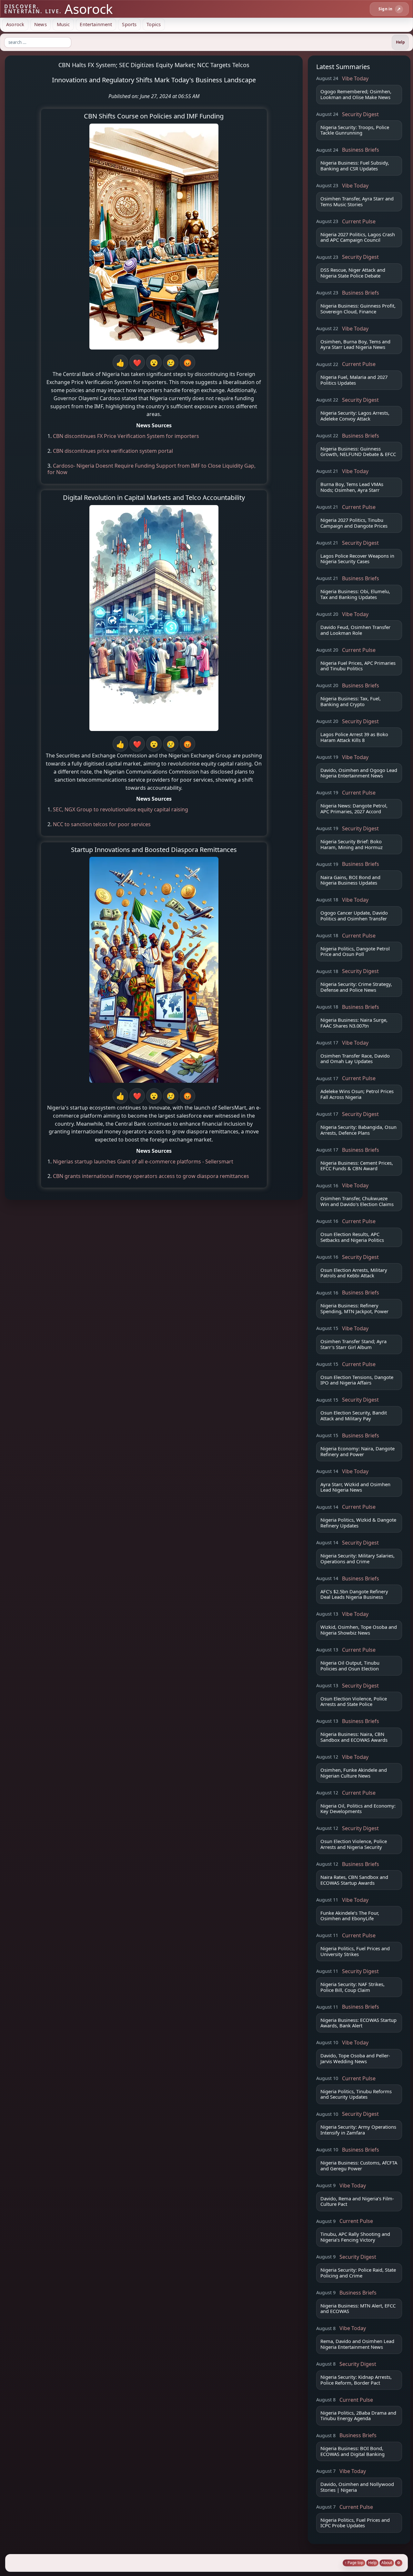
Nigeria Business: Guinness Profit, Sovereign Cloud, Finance (358, 309)
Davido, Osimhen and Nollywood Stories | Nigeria (357, 2487)
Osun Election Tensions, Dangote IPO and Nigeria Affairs (357, 1380)
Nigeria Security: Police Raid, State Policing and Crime (358, 2273)
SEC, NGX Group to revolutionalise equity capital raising (121, 809)
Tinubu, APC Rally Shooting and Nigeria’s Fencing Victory (355, 2237)
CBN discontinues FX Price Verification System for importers (126, 436)
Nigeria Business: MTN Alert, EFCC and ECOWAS (358, 2308)
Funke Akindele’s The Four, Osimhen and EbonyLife (350, 1916)
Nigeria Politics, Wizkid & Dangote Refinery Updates (358, 1523)
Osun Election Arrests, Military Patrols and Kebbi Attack (354, 1273)
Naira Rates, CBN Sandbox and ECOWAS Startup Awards (354, 1880)
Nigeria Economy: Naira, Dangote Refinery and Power (358, 1451)
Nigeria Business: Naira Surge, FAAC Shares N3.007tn (354, 1023)
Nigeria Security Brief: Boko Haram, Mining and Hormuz (352, 844)
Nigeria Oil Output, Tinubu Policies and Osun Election (350, 1666)
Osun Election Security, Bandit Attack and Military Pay (354, 1415)
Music (63, 24)
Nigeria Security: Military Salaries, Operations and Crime (358, 1558)
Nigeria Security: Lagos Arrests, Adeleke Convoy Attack (355, 416)
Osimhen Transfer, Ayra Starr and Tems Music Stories (357, 201)
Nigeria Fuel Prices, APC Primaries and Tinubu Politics (358, 666)
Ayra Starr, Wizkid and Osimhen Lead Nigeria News (355, 1487)
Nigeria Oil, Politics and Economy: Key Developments (358, 1809)
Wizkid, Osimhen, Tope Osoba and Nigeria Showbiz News (359, 1630)
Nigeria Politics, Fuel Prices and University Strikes (355, 1951)
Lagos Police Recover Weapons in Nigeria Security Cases (357, 559)
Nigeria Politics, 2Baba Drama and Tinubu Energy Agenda (358, 2416)
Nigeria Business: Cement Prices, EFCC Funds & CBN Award (357, 1166)
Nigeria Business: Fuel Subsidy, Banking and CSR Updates (355, 166)
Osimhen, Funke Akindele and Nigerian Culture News (354, 1773)
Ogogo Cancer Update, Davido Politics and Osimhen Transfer (354, 916)
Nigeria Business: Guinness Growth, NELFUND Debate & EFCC (358, 451)
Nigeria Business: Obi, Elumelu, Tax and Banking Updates (355, 594)
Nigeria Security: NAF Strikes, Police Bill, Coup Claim (353, 1987)
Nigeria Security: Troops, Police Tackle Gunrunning (355, 130)
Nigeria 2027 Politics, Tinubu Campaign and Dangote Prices (354, 523)
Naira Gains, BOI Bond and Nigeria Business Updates (350, 880)
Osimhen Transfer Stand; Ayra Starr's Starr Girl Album (353, 1344)
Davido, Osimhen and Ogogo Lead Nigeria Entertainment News (359, 773)
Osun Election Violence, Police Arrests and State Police (354, 1701)
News (40, 24)
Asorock (15, 24)
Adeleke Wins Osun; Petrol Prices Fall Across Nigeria (357, 1094)
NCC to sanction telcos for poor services (102, 824)
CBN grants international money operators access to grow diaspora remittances (151, 1176)
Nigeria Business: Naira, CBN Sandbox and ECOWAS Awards (354, 1737)
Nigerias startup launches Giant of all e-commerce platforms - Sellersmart (143, 1161)
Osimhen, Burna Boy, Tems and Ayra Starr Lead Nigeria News (355, 344)
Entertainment (96, 24)
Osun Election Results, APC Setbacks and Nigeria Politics (352, 1237)
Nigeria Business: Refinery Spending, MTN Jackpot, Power (354, 1308)
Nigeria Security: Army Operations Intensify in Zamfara (358, 2130)
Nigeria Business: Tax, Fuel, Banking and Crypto (351, 701)
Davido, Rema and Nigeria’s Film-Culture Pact (357, 2201)
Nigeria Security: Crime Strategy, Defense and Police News (356, 987)
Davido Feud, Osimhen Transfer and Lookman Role (355, 630)
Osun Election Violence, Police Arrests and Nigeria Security (354, 1844)
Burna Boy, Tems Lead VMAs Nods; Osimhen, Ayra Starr (352, 487)
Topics (154, 24)
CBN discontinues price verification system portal (113, 451)
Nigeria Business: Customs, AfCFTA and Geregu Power (359, 2165)
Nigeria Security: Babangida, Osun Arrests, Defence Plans (358, 1130)
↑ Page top (354, 2563)
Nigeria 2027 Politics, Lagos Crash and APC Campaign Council (358, 237)
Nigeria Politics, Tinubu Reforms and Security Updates (356, 2094)
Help (372, 2563)
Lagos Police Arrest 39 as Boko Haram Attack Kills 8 (354, 737)
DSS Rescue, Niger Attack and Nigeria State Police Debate (353, 273)
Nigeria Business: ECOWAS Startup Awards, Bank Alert (358, 2023)
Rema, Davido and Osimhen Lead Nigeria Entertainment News (357, 2344)
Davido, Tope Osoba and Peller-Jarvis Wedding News (355, 2058)
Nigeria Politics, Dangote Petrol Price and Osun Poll (355, 951)
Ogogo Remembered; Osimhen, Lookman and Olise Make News (356, 94)
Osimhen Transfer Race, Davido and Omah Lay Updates (355, 1059)
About (387, 2563)
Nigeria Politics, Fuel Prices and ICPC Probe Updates (355, 2523)
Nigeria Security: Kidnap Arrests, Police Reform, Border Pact (356, 2380)
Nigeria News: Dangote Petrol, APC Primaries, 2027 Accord (354, 808)
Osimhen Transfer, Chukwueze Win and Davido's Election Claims (357, 1201)
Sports (129, 24)
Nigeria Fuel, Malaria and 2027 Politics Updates (354, 380)
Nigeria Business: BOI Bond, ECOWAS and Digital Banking (353, 2451)
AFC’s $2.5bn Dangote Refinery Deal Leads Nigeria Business (354, 1594)
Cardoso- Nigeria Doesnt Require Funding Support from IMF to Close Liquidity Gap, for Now (151, 469)
